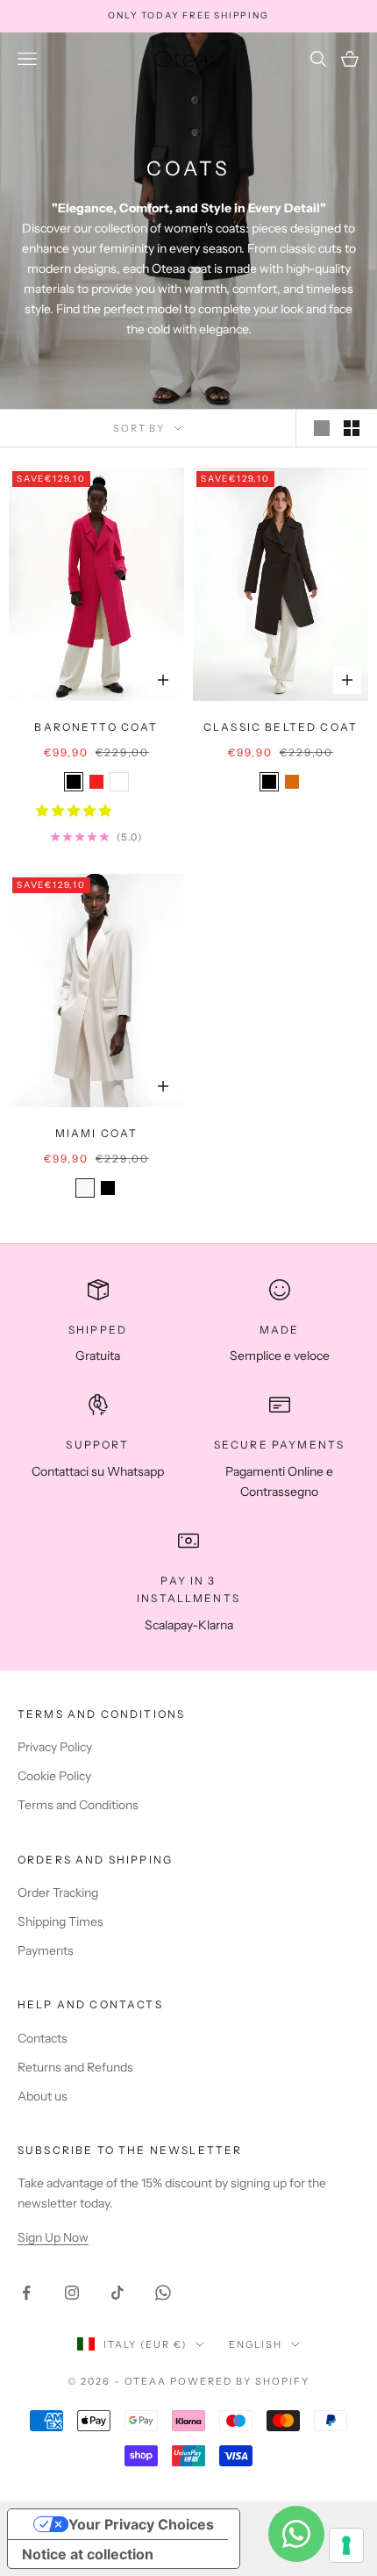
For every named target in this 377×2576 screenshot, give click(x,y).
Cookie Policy (54, 1776)
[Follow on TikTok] (117, 2293)
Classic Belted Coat (281, 727)
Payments (46, 1950)
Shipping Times (60, 1921)
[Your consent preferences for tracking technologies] (346, 2545)
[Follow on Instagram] (72, 2293)
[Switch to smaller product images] (352, 428)
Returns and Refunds (75, 2067)
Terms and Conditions (78, 1805)
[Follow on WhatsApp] (163, 2293)
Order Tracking (58, 1893)
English (256, 2344)
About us (43, 2096)
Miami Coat (97, 1133)
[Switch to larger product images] (322, 428)
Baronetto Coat (96, 727)
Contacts (43, 2038)
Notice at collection (88, 2554)
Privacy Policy (55, 1747)
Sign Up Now (53, 2237)
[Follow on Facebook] (26, 2293)
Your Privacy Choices (141, 2524)
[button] (75, 811)
